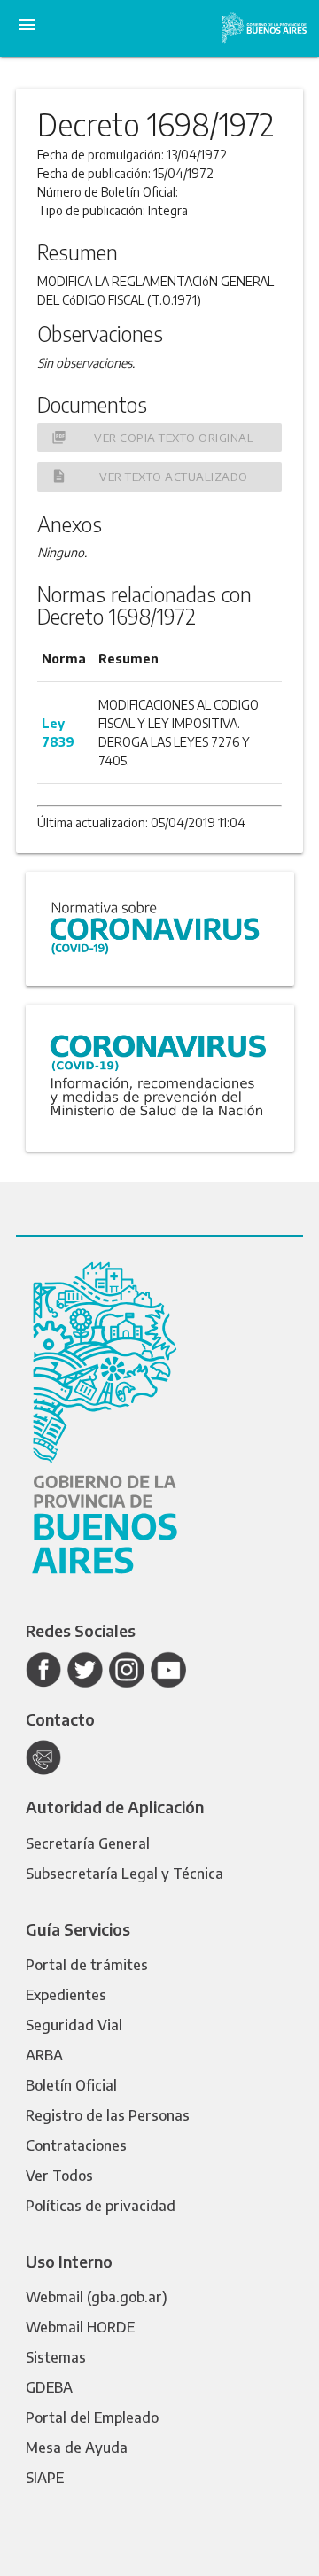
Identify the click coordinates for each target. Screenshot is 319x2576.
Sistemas (56, 2357)
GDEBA (49, 2387)
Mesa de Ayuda (77, 2448)
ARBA (44, 2055)
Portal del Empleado (92, 2417)
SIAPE (45, 2478)
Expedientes (66, 1995)
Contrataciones (76, 2145)
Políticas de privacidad (101, 2206)
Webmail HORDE (80, 2327)
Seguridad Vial (74, 2025)
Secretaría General (88, 1843)
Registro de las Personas (108, 2115)
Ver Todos (59, 2176)
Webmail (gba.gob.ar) (97, 2297)
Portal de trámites (87, 1965)
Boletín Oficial (71, 2085)
